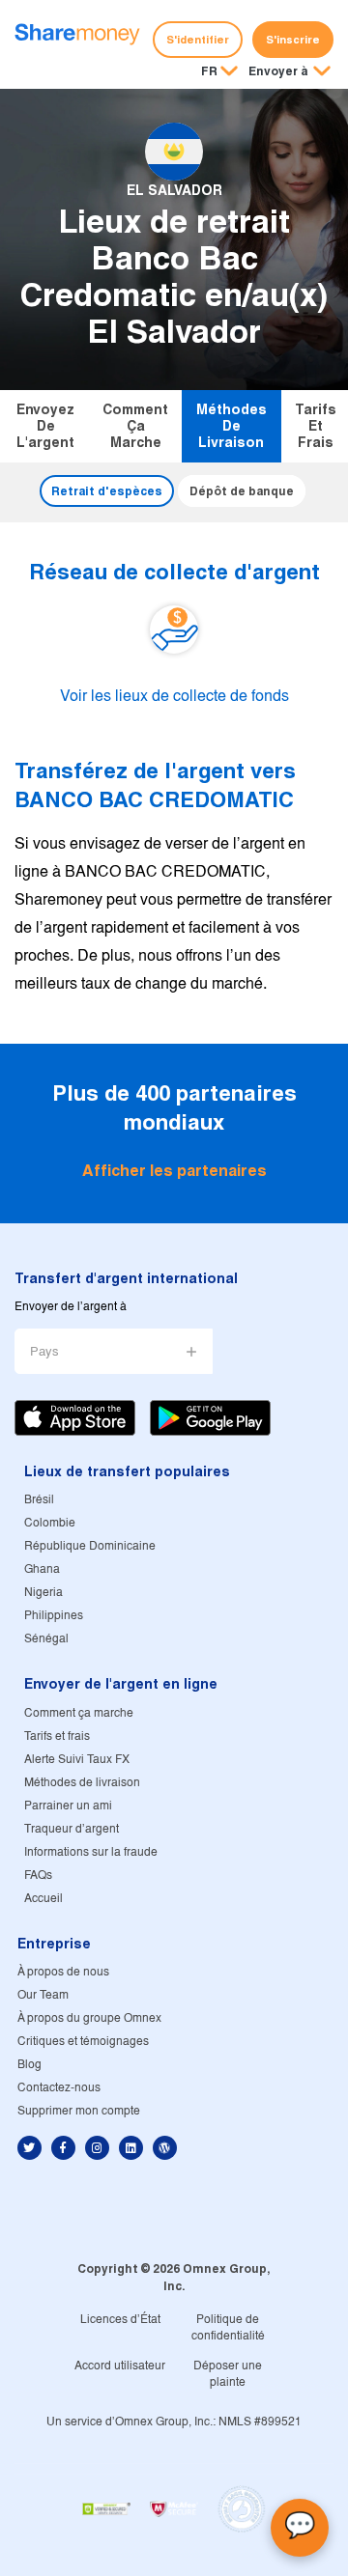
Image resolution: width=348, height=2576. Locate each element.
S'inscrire (293, 40)
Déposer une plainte (228, 2374)
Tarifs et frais (316, 426)
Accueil (43, 1899)
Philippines (54, 1616)
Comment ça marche (135, 426)
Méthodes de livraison (232, 426)
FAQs (38, 1876)
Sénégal (46, 1639)
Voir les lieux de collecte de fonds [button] (174, 697)
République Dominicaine (90, 1546)
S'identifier (198, 40)
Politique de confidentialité (228, 2328)
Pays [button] (44, 1352)
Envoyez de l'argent (45, 426)
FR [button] (209, 71)
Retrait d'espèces (107, 491)
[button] (290, 72)
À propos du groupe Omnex (89, 2018)
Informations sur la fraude (91, 1852)
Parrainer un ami (68, 1806)
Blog (29, 2065)
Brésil (39, 1500)
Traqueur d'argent (72, 1829)
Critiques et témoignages (83, 2042)
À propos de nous (63, 1972)
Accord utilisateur (120, 2366)
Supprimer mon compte (79, 2111)
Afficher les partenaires (174, 1171)
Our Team (43, 1995)
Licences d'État (120, 2320)
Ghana (42, 1569)
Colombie (50, 1523)
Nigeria (43, 1593)
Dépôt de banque (242, 491)
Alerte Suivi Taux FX (77, 1760)
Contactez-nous (59, 2088)
